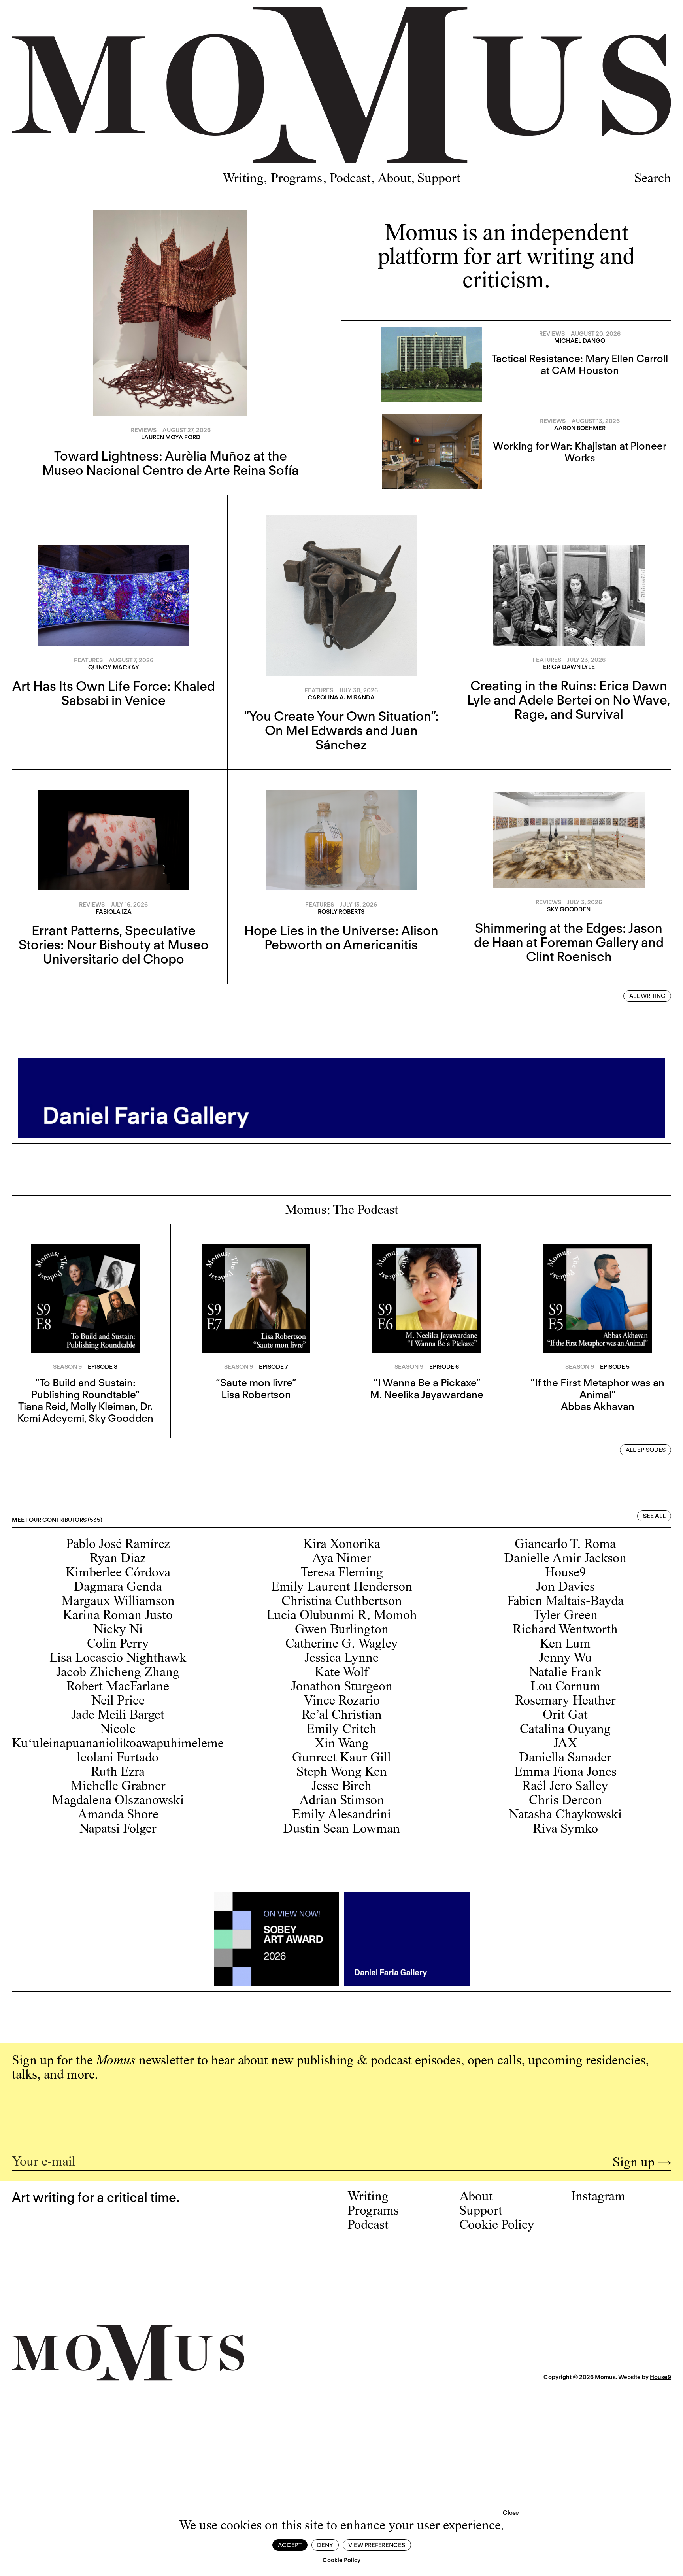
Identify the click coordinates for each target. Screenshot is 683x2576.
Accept (290, 2545)
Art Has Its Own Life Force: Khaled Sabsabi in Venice (114, 693)
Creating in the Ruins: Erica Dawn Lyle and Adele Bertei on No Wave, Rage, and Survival (569, 700)
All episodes (646, 1450)
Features (88, 660)
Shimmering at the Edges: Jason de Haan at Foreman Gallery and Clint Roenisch (569, 942)
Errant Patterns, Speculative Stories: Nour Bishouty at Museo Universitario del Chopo (114, 945)
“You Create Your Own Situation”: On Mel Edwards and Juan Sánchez (341, 730)
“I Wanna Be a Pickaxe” (427, 1382)
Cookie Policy (341, 2560)
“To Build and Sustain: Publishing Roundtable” (85, 1388)
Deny (325, 2545)
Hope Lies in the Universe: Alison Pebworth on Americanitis (341, 937)
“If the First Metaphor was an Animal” (597, 1388)
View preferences (377, 2545)
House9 (660, 2377)
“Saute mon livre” (256, 1382)
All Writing (647, 996)
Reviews (144, 430)
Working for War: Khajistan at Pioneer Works (580, 452)
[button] (511, 2513)
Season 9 (67, 1367)
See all (654, 1516)
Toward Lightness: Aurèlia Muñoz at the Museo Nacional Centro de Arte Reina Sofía (171, 463)
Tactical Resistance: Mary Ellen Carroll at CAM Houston (580, 364)
